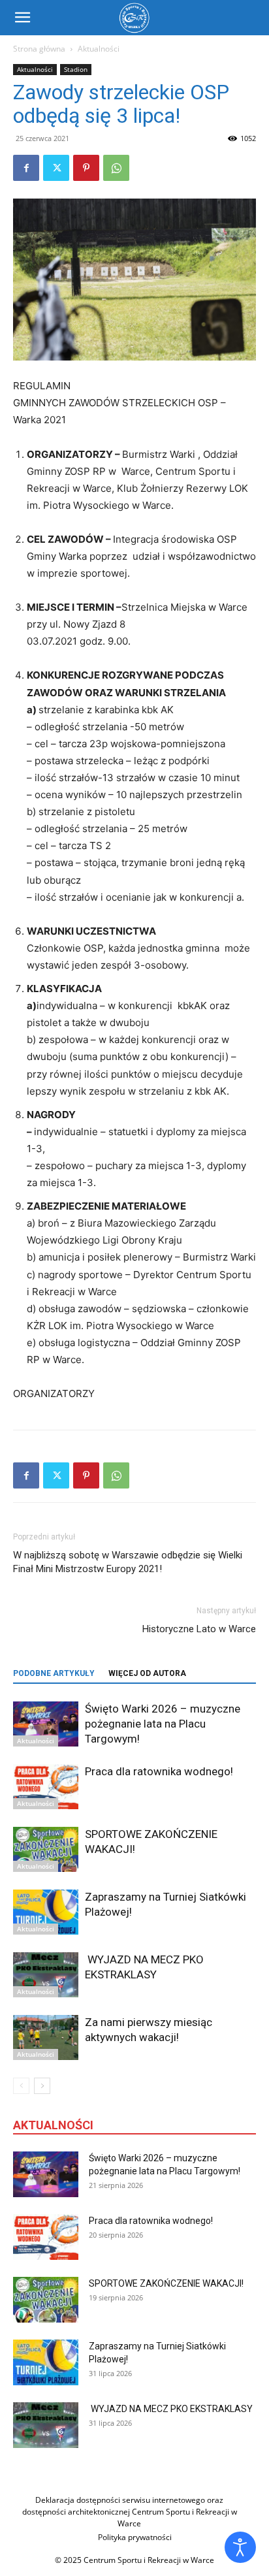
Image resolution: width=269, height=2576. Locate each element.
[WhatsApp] (116, 168)
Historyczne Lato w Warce (199, 1629)
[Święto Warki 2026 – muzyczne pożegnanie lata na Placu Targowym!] (46, 1724)
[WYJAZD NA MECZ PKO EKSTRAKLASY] (46, 1975)
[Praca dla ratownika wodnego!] (46, 1787)
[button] (22, 18)
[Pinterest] (86, 168)
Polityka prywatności (135, 2537)
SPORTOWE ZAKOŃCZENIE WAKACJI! (166, 2283)
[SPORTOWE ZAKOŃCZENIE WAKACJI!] (46, 1849)
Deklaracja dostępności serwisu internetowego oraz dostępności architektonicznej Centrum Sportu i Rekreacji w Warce (130, 2512)
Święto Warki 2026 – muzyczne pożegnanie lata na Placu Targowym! (163, 1724)
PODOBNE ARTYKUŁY (54, 1673)
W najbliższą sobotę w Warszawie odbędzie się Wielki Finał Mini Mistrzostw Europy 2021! (128, 1562)
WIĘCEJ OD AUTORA (147, 1673)
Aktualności (99, 49)
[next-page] (42, 2086)
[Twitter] (56, 168)
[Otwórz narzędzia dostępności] (240, 2547)
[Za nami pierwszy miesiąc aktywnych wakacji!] (46, 2037)
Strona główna (39, 49)
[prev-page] (21, 2086)
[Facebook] (26, 168)
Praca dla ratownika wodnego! (159, 1771)
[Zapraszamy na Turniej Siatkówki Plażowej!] (46, 1912)
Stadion (76, 69)
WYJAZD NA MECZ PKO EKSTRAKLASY (172, 2409)
